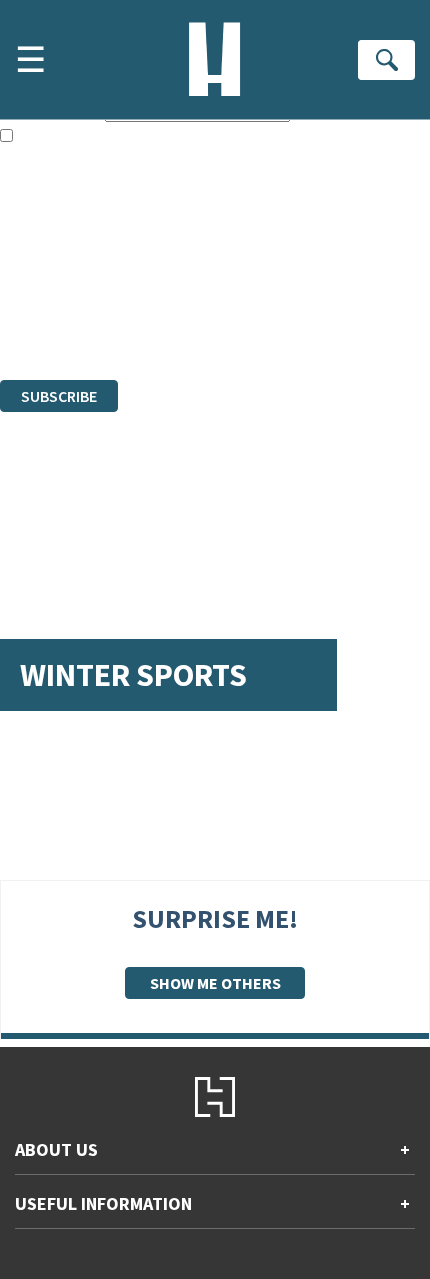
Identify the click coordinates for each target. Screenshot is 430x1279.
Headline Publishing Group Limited (250, 262)
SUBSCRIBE (59, 396)
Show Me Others (215, 983)
